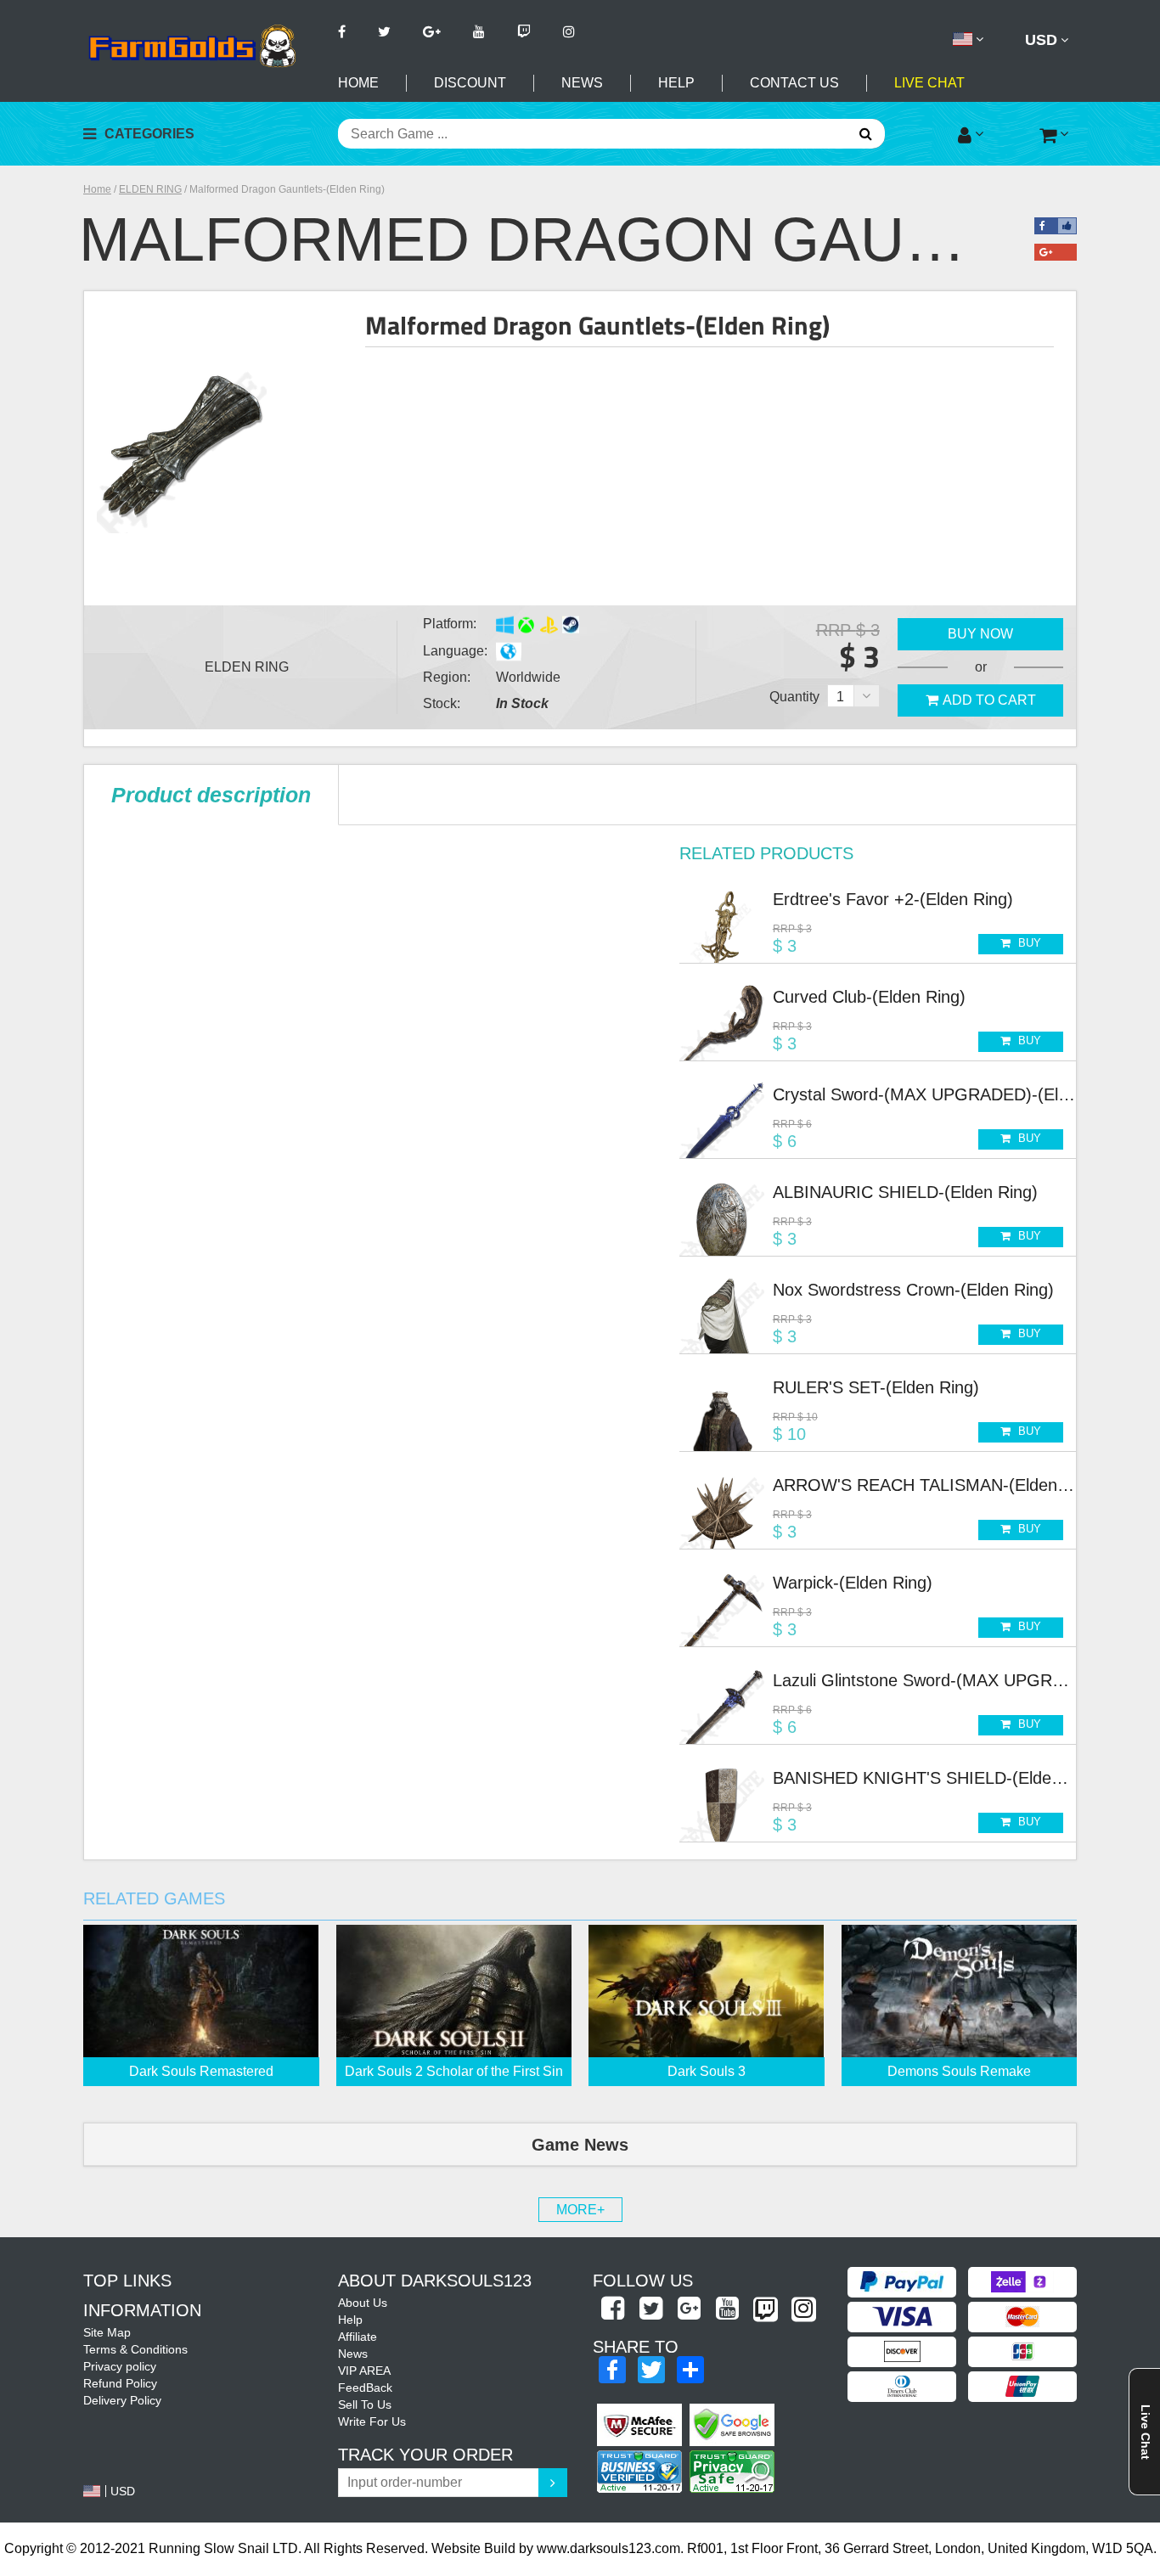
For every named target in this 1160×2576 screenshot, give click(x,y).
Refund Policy (120, 2383)
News (582, 83)
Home (358, 83)
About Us (363, 2303)
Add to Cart (989, 700)
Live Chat (929, 83)
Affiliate (358, 2337)
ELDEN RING (150, 189)
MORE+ (580, 2210)
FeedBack (365, 2388)
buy (1028, 943)
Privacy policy (120, 2366)
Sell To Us (365, 2404)
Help (676, 83)
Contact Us (794, 83)
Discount (470, 83)
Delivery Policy (122, 2400)
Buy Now (980, 634)
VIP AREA (364, 2371)
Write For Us (372, 2421)
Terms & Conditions (135, 2349)
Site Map (107, 2332)
